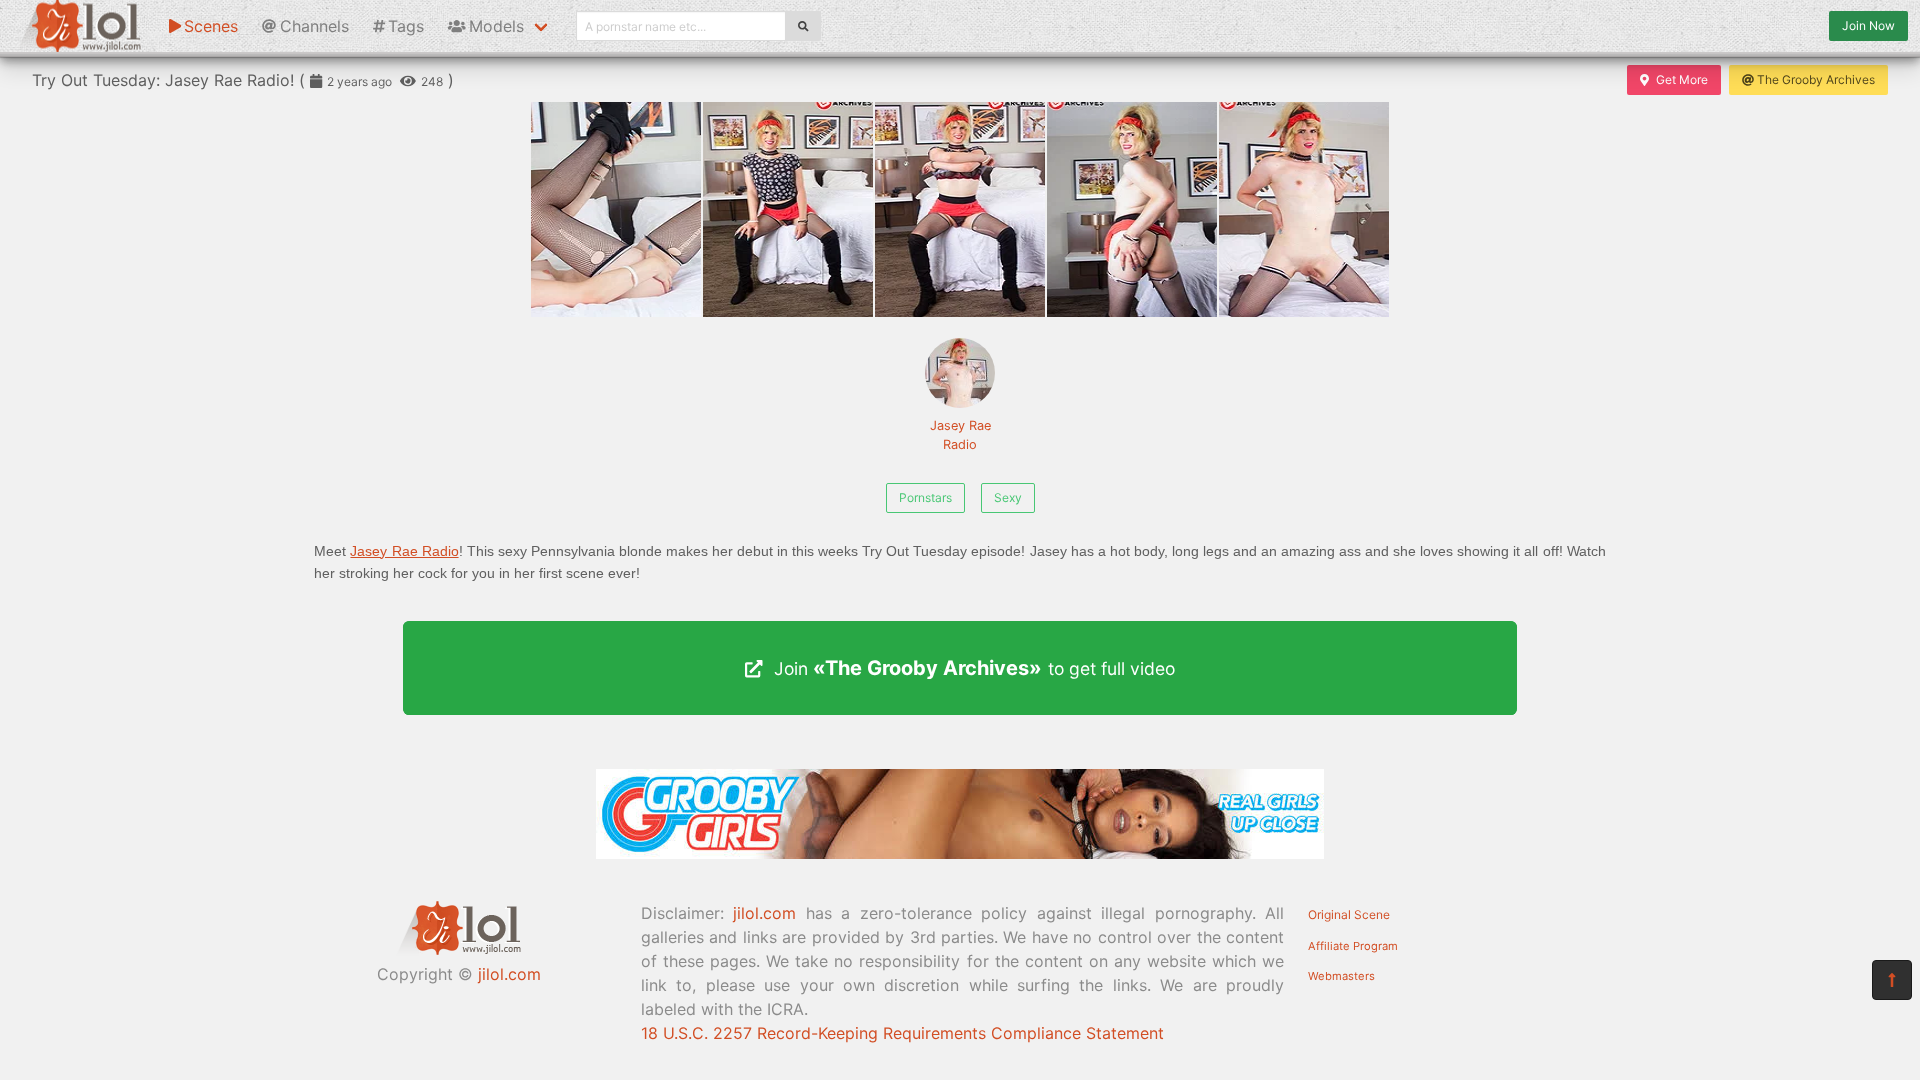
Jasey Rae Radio (960, 435)
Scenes (211, 26)
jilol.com (509, 974)
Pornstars (925, 497)
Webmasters (1341, 976)
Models (496, 26)
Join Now (1868, 25)
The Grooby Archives (1816, 79)
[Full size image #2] (960, 209)
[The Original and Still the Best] (960, 853)
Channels (314, 26)
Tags (406, 26)
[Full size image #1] (788, 209)
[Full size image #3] (1132, 209)
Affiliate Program (1353, 946)
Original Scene (1349, 914)
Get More (1682, 79)
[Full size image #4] (1304, 209)
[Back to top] (1892, 980)
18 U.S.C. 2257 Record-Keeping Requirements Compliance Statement (902, 1033)
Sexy (1008, 497)
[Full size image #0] (616, 209)
